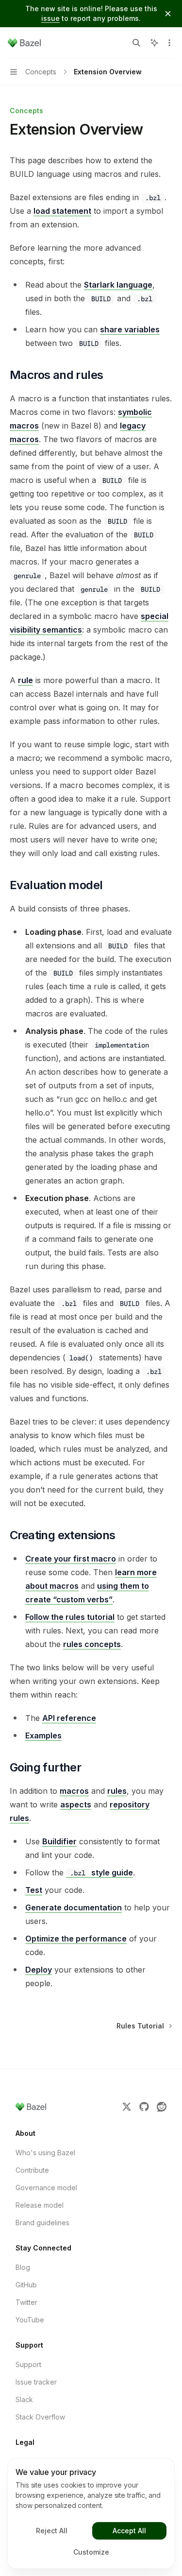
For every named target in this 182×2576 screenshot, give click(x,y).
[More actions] (169, 43)
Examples (43, 1735)
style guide (101, 1872)
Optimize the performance (76, 1939)
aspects (76, 1804)
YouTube (30, 2320)
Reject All (52, 2531)
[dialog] (91, 2513)
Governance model (46, 2188)
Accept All (129, 2531)
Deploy (39, 1970)
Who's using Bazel (45, 2153)
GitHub (26, 2285)
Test (34, 1890)
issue (50, 18)
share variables (130, 329)
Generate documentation (74, 1907)
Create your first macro (71, 1559)
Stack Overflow (40, 2417)
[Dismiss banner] (168, 14)
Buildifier (59, 1841)
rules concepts (92, 1644)
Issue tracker (36, 2382)
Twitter (26, 2302)
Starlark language (118, 285)
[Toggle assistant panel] (154, 43)
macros (74, 1791)
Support (28, 2364)
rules (117, 1791)
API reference (69, 1718)
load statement (62, 211)
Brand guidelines (42, 2223)
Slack (24, 2399)
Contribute (32, 2170)
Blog (23, 2267)
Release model (40, 2205)
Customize (91, 2552)
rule (25, 680)
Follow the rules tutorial (70, 1617)
